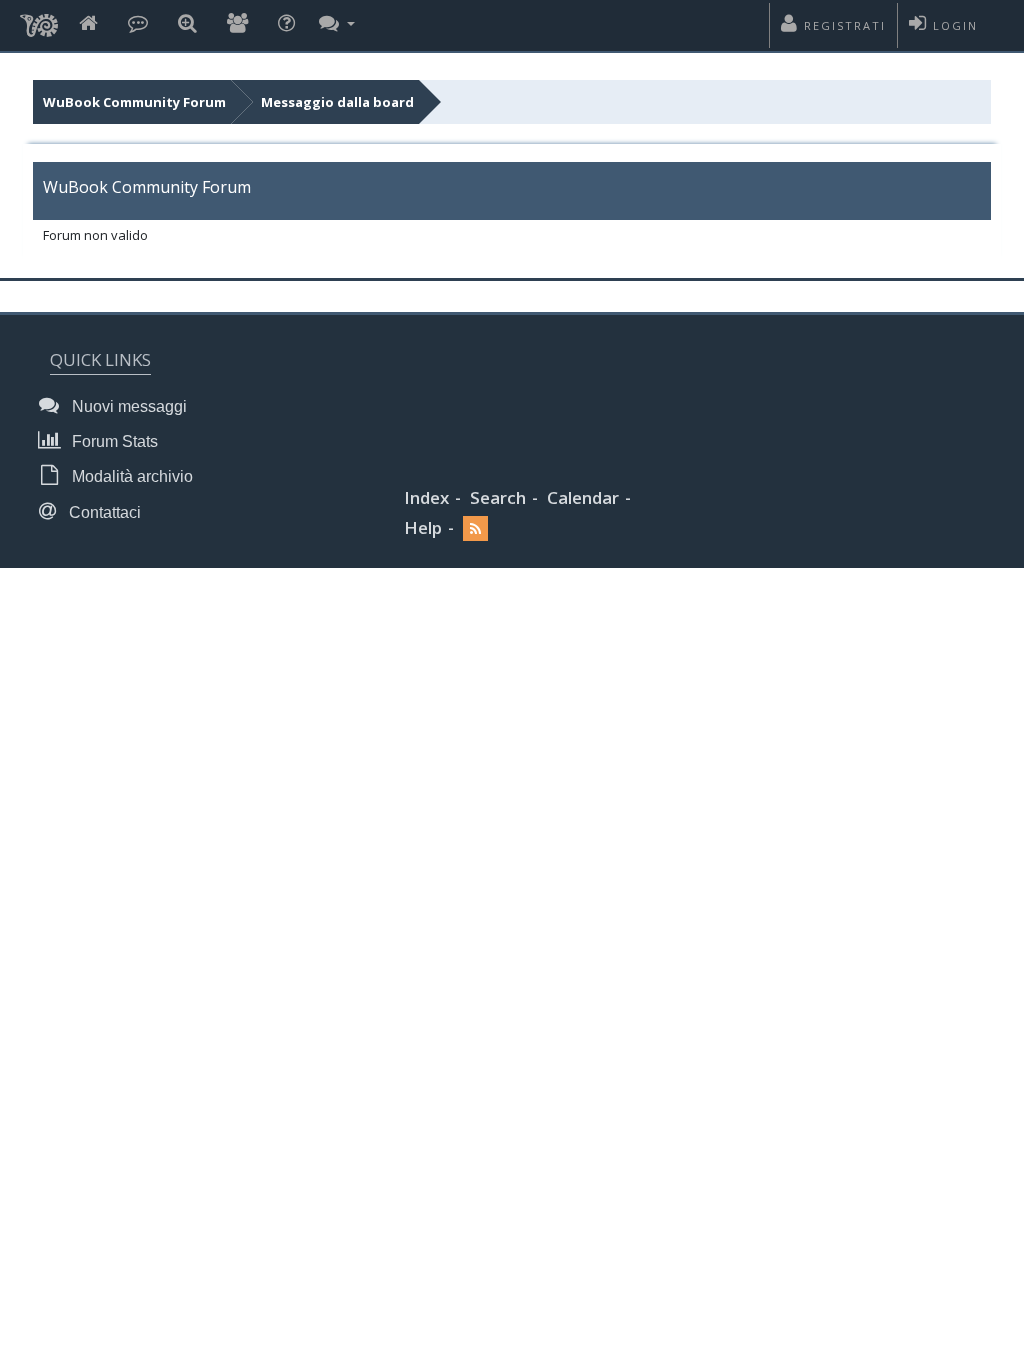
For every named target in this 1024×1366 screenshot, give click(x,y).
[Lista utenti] (237, 24)
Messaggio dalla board (337, 102)
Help (423, 527)
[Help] (286, 24)
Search (498, 497)
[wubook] (39, 20)
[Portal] (138, 24)
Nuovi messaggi (127, 406)
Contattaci (103, 512)
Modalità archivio (130, 476)
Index (426, 497)
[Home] (88, 24)
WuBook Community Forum (134, 102)
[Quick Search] (187, 24)
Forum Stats (113, 441)
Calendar (583, 497)
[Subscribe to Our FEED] (475, 528)
